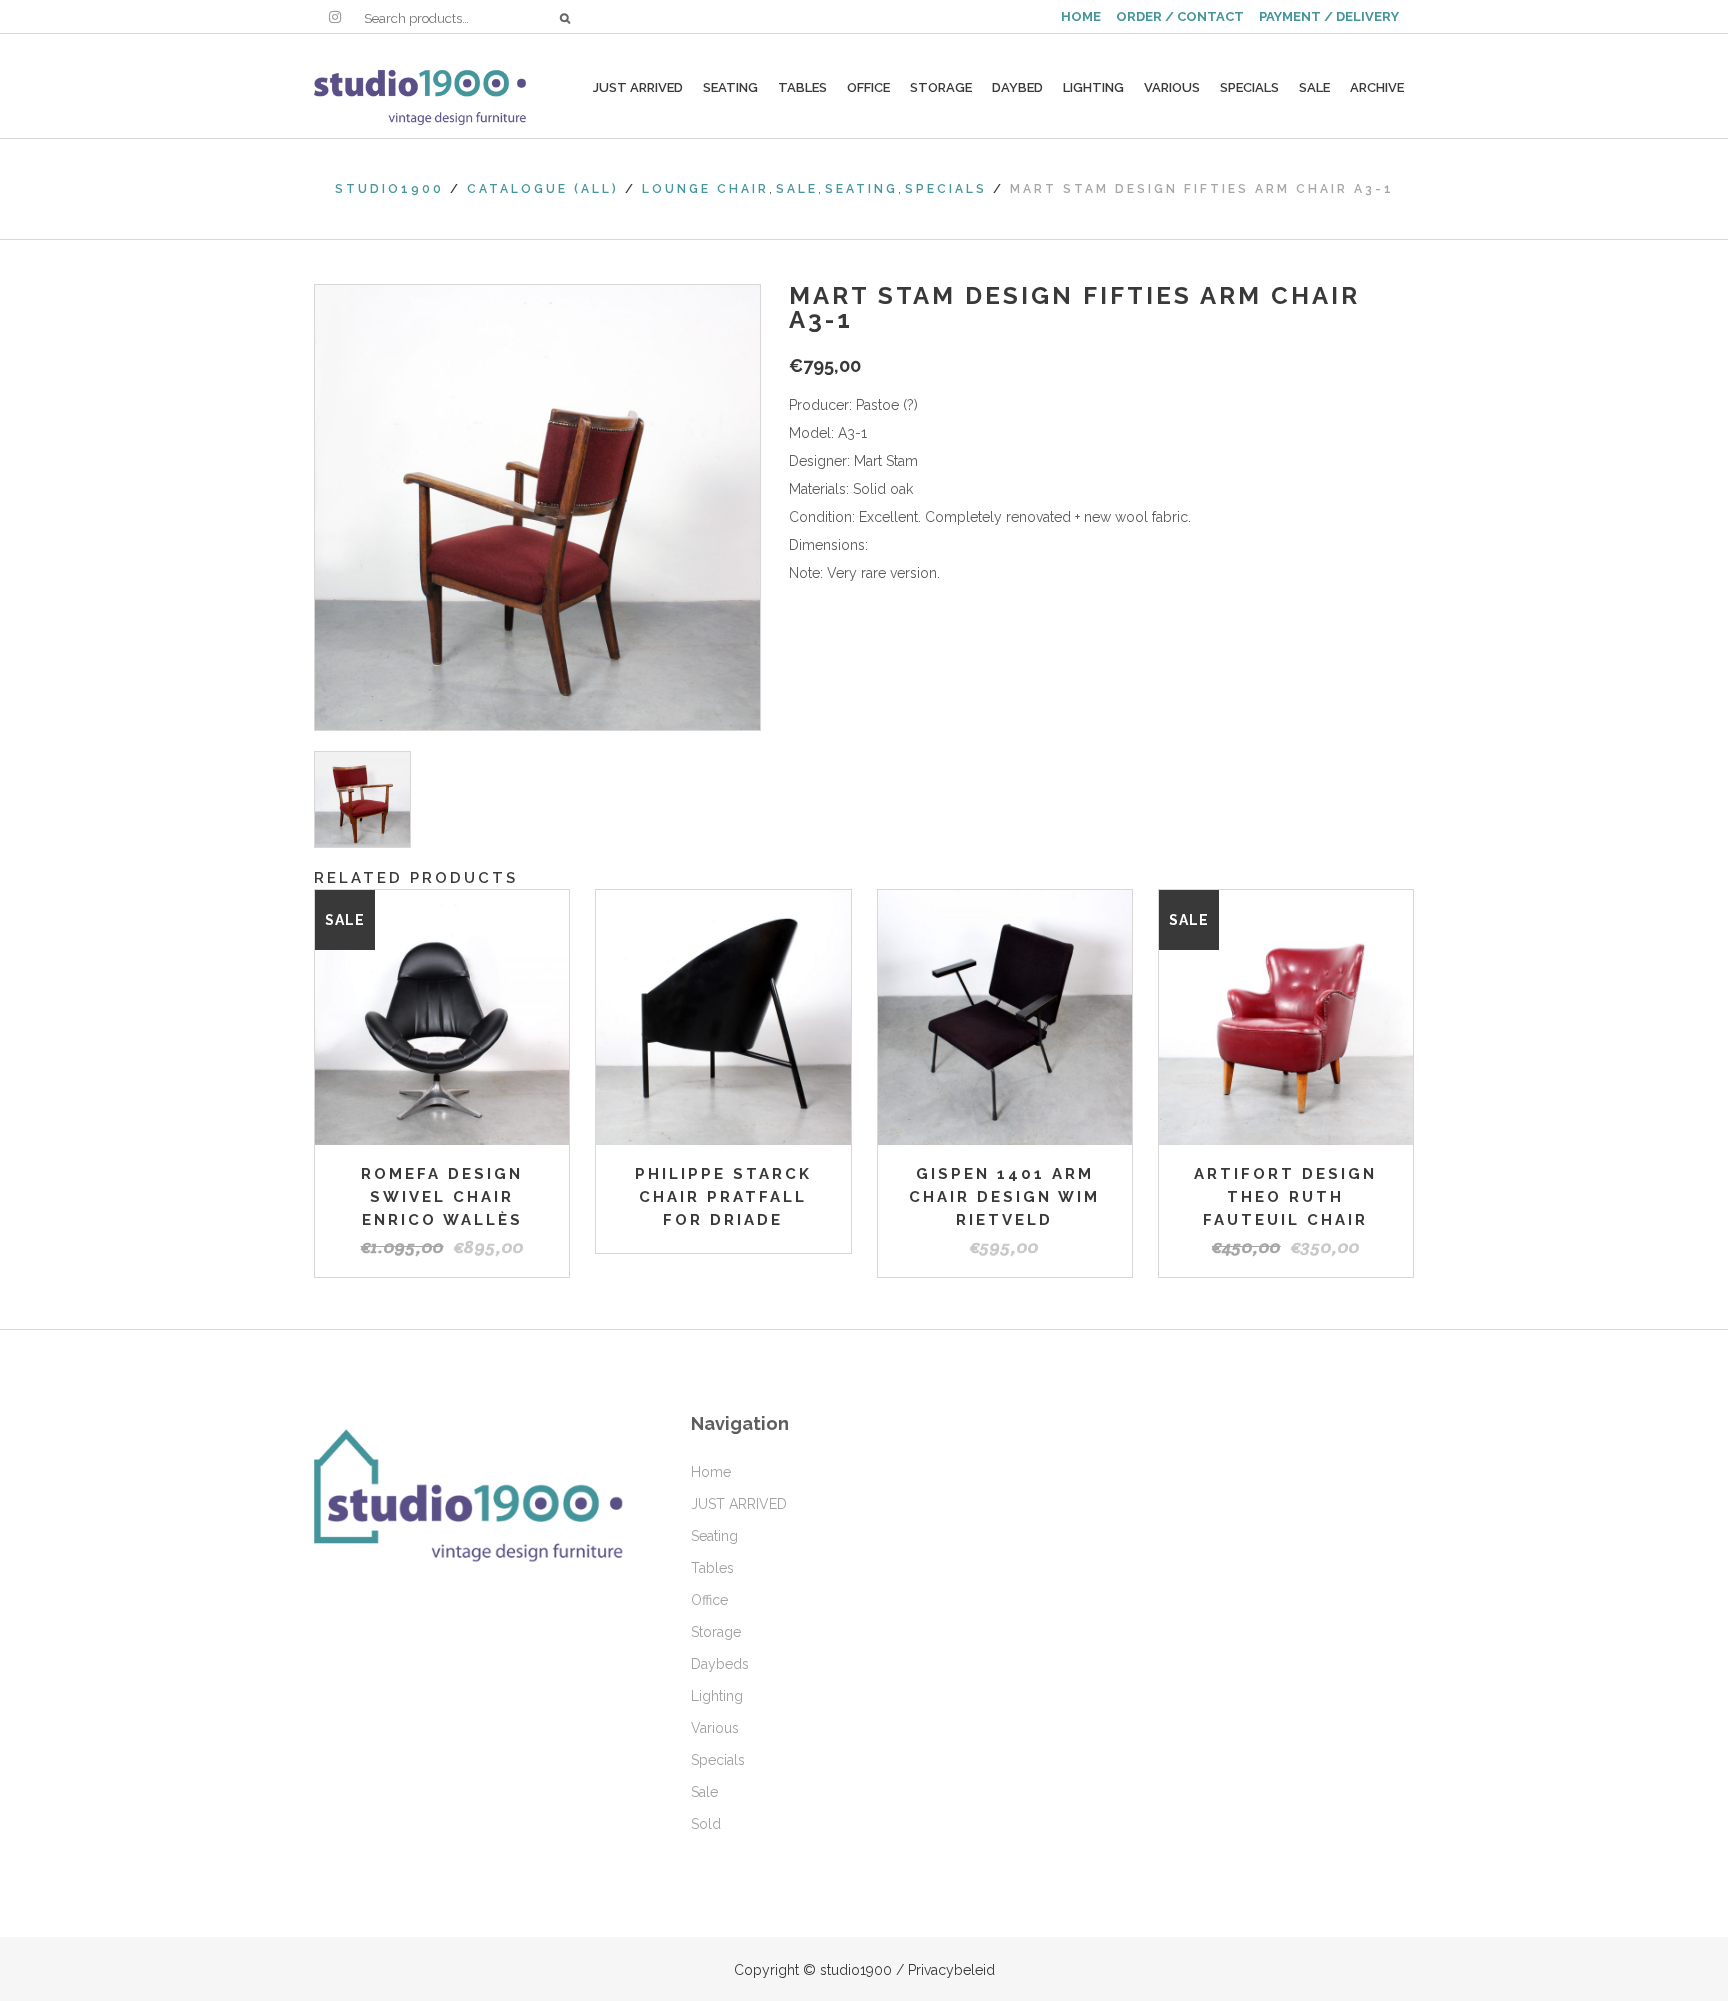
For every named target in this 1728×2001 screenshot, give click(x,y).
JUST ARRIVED (739, 1504)
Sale (797, 189)
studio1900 (389, 189)
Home (711, 1472)
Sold (706, 1824)
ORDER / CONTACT (1180, 16)
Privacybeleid (951, 1970)
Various (715, 1728)
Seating (861, 189)
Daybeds (720, 1664)
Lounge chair (705, 189)
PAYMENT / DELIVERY (1329, 16)
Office (709, 1600)
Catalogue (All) (543, 189)
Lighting (717, 1696)
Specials (946, 189)
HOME (1081, 16)
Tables (712, 1568)
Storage (716, 1632)
